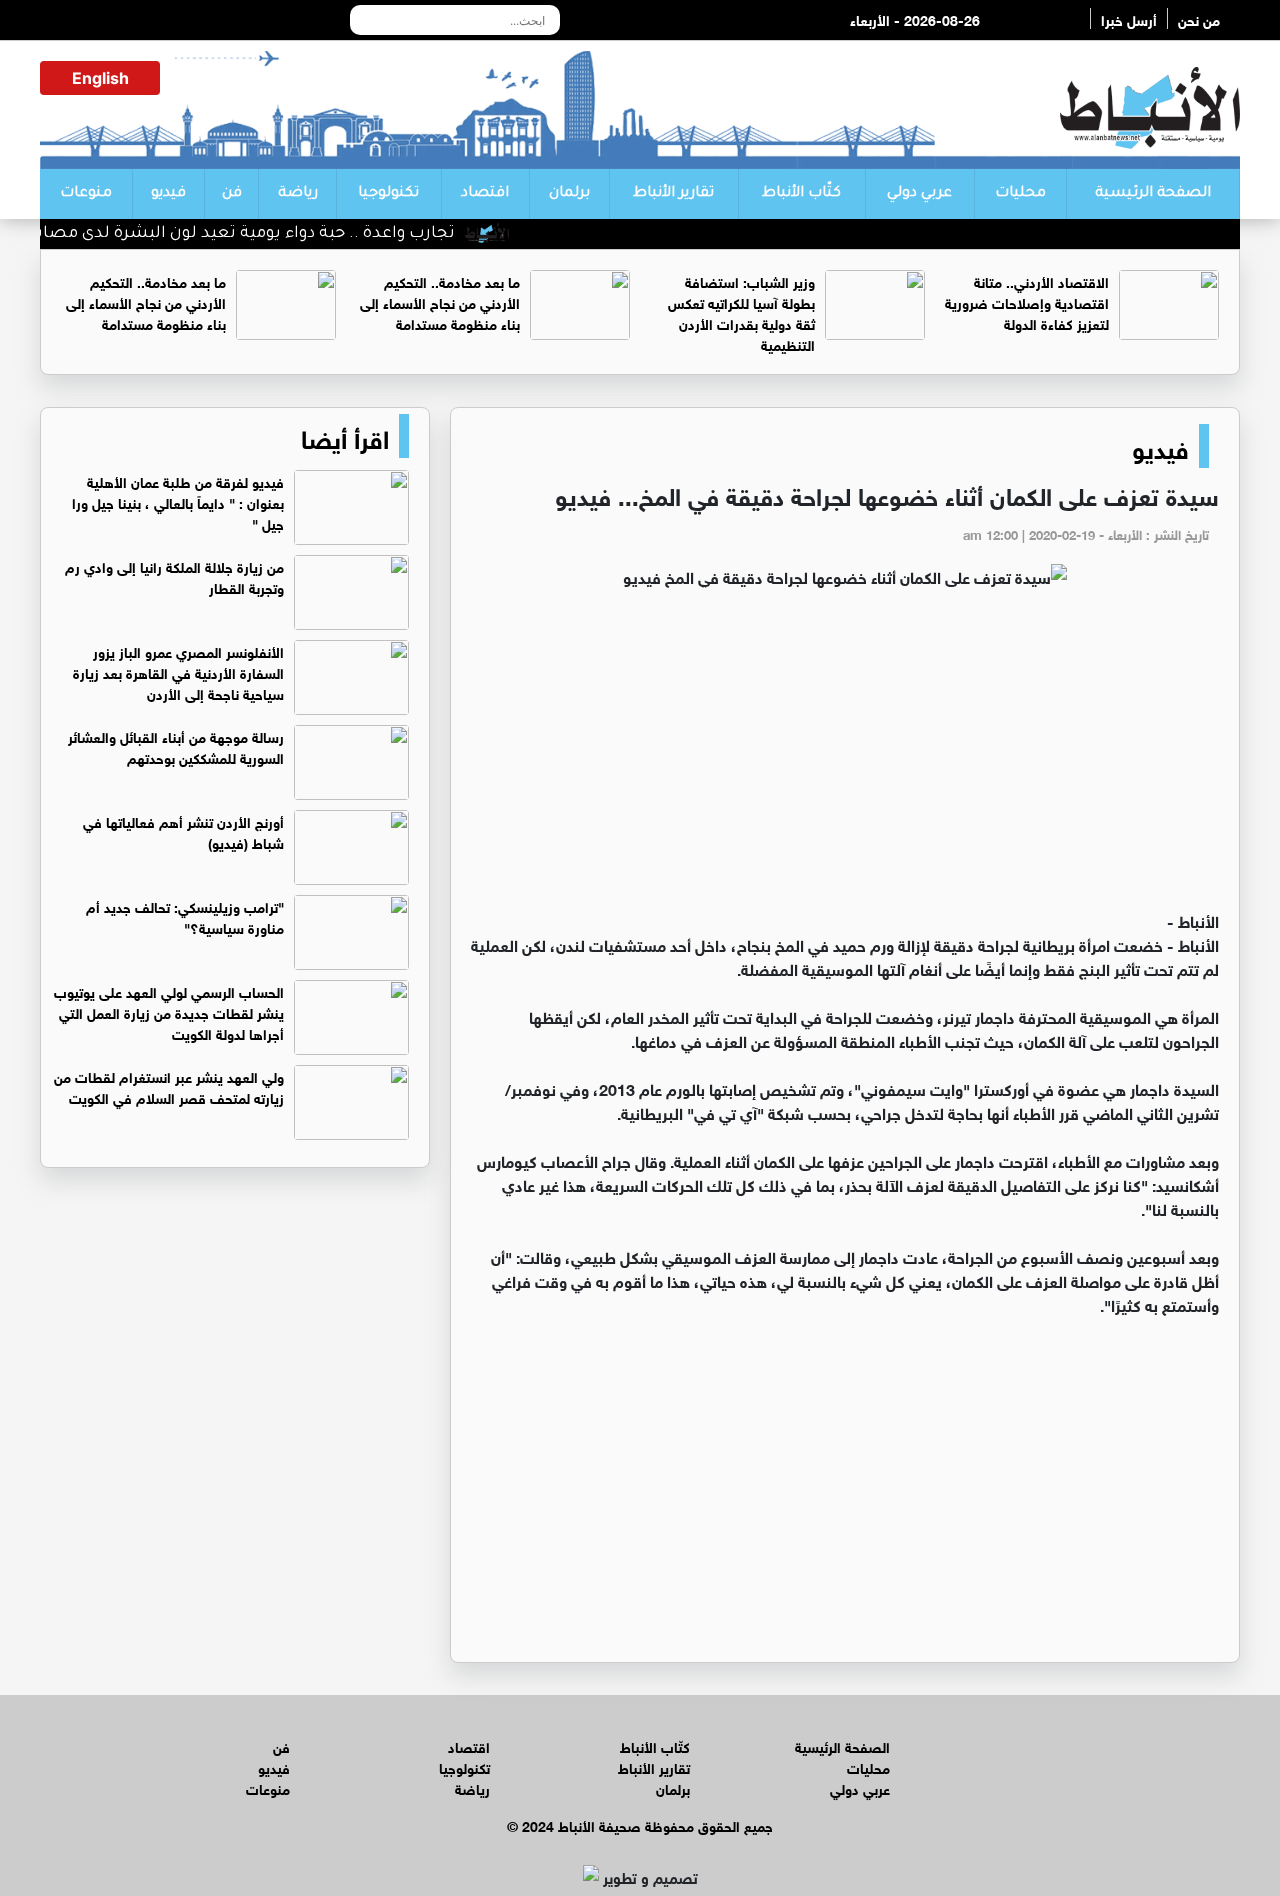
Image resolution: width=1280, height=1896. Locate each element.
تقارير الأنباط (673, 194)
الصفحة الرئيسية (1153, 194)
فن (232, 194)
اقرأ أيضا (345, 436)
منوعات (86, 194)
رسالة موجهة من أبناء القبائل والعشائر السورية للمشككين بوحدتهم (176, 746)
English (100, 78)
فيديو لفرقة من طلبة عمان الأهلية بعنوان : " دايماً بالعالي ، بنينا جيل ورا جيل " (178, 501)
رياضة (298, 194)
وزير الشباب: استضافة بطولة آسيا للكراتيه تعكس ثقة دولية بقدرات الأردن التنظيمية (741, 312)
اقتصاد (485, 194)
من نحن (1199, 18)
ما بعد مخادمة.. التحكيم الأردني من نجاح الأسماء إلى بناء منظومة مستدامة (440, 301)
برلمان (569, 194)
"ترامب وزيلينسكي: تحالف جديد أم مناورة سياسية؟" (185, 916)
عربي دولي (919, 194)
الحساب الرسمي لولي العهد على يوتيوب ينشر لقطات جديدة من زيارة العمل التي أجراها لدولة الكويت (169, 1011)
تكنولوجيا (388, 194)
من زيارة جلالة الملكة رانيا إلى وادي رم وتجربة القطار (174, 576)
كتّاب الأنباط (801, 194)
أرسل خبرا (1129, 18)
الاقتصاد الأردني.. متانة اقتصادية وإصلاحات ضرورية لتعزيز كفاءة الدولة (1027, 301)
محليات (1020, 194)
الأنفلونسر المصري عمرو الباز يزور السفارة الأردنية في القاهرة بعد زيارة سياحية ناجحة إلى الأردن (178, 671)
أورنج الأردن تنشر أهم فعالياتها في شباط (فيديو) (183, 831)
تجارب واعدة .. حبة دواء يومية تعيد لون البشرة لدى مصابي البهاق (242, 234)
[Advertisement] (845, 758)
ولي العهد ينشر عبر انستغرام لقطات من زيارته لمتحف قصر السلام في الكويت (169, 1086)
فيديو (168, 194)
